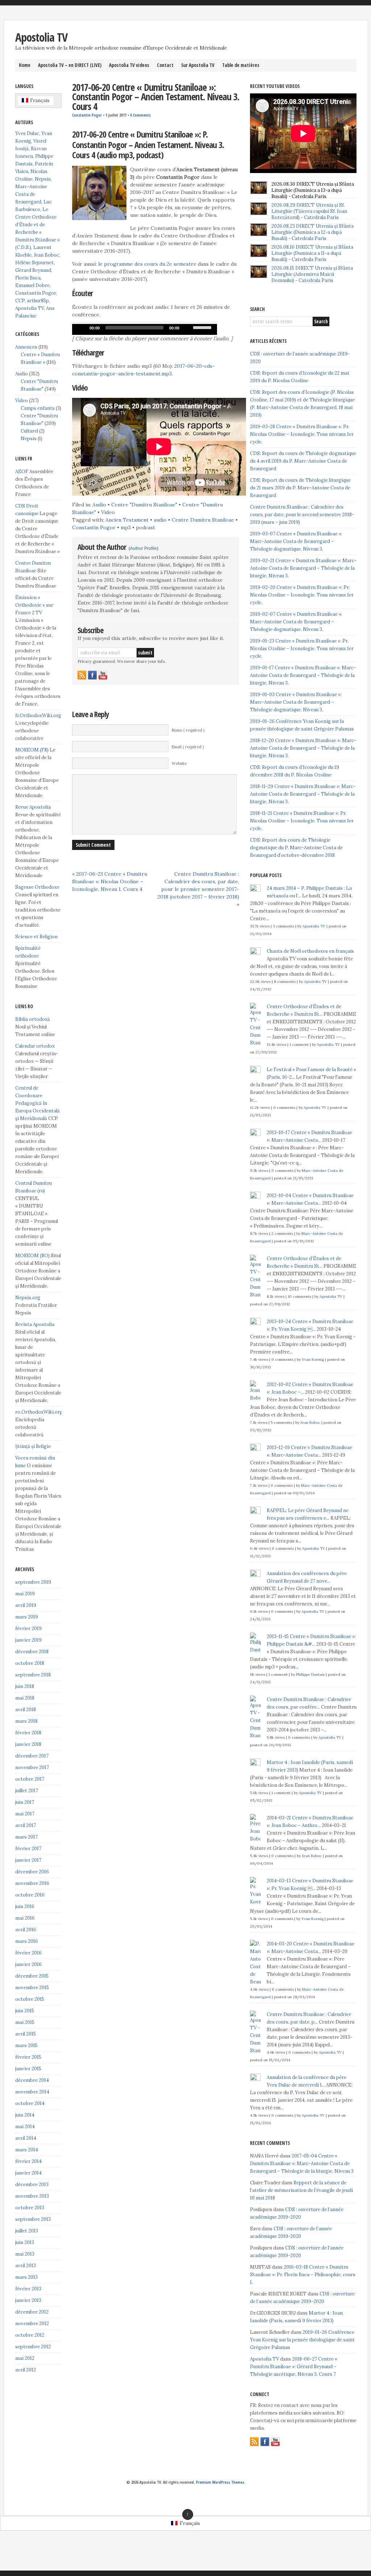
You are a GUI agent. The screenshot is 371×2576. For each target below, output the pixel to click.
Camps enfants (38, 408)
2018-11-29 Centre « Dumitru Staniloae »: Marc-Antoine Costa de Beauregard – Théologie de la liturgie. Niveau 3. (303, 794)
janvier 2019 (28, 1640)
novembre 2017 (32, 1767)
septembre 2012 (33, 2347)
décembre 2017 (32, 1756)
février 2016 (28, 1953)
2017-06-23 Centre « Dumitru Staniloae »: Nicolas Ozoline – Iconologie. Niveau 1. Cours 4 (110, 881)
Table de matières (241, 65)
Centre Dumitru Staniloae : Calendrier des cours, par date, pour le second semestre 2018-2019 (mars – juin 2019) (302, 515)
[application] (145, 329)
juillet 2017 (27, 1791)
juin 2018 (25, 1686)
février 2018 (28, 1733)
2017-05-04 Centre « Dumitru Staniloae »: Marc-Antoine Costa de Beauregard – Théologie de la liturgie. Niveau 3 (302, 2163)
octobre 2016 (30, 1895)
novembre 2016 (32, 1883)
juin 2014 (25, 2115)
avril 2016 (26, 1930)
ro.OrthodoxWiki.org (39, 1412)
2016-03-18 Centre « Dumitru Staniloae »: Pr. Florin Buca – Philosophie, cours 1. (303, 2275)
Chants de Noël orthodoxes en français (310, 951)
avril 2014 (26, 2138)
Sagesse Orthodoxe (37, 887)
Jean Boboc (46, 255)
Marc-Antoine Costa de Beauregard (31, 194)
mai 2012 (25, 2358)
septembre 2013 (33, 2219)
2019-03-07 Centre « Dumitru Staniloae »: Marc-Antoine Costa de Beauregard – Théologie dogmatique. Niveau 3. (296, 541)
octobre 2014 (30, 2103)
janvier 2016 (28, 1964)
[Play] (82, 328)
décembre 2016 (32, 1872)
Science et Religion (36, 937)
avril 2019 (26, 1605)
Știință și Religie (33, 1446)
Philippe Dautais (310, 1674)
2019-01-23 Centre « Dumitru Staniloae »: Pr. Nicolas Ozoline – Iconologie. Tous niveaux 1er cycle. (302, 649)
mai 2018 (25, 1698)
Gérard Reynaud (33, 270)
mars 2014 (27, 2150)
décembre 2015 (32, 1976)
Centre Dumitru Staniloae (203, 520)
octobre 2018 (30, 1663)
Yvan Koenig (313, 1359)
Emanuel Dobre (32, 285)
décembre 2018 (32, 1652)
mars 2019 (27, 1617)
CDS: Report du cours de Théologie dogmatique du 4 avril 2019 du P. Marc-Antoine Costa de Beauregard (303, 461)
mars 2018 (26, 1721)
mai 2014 (25, 2127)
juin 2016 (25, 1906)
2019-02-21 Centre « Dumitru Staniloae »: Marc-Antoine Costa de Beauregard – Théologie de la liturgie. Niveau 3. (303, 568)
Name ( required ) (188, 730)
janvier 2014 (28, 2173)
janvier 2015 (28, 2069)
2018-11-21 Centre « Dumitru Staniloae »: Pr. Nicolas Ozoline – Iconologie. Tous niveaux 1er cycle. (302, 821)
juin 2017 (25, 1802)
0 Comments (140, 115)
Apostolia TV (41, 37)
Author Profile (143, 548)
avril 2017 (26, 1825)
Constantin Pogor (87, 115)
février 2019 (28, 1628)
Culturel (29, 431)
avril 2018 (26, 1710)
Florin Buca (28, 278)
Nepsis (43, 179)
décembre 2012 (32, 2312)
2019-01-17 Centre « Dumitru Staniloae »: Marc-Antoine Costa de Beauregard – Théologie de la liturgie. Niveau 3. (303, 675)
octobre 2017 (30, 1779)
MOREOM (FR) (32, 750)
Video (108, 512)
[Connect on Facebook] (92, 675)
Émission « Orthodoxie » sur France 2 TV (34, 605)
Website (179, 763)
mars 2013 (26, 2277)
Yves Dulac (27, 133)
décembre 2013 (32, 2184)
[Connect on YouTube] (103, 675)
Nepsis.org (28, 1298)
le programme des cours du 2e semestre (147, 264)
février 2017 (28, 1849)
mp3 (126, 527)
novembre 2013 (32, 2196)
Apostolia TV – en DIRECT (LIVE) (70, 65)
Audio (99, 505)
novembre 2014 (32, 2092)
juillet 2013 (27, 2231)
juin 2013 (25, 2242)
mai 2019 (25, 1594)
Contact (165, 65)
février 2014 (28, 2161)
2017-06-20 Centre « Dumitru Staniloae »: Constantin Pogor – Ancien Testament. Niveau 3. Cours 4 (156, 97)
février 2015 (28, 2057)
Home (25, 65)
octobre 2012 (30, 2335)
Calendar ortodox (35, 1046)
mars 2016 (27, 1941)
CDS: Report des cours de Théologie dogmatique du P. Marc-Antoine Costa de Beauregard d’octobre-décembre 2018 (296, 848)
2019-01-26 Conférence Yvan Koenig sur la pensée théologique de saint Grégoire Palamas (302, 2340)
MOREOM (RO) (32, 1256)
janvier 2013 (28, 2300)
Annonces (26, 347)
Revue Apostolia (33, 807)
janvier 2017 (28, 1860)
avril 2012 (26, 2370)
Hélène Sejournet (34, 263)
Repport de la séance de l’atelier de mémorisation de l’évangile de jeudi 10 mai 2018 (301, 2190)
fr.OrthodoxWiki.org (38, 715)
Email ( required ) (188, 747)
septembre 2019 (33, 1582)
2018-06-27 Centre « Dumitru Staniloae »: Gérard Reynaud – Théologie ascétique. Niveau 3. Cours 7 (294, 2367)
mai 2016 (25, 1918)
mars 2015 (26, 2045)
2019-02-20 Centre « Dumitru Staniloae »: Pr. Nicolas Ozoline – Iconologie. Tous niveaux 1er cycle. (302, 595)
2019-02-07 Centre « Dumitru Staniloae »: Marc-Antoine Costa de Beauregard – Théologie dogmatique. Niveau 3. (296, 622)
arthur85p (38, 301)
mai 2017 (25, 1814)
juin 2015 (25, 2011)
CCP (20, 301)
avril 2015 (26, 2034)
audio (160, 520)
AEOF (22, 472)
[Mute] (187, 328)
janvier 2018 (28, 1744)
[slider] (203, 327)
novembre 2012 (32, 2324)
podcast (145, 527)
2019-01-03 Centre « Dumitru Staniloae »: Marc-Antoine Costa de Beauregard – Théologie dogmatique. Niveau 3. (296, 702)
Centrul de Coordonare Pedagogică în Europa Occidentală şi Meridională (37, 1103)
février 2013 (28, 2289)
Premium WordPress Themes (220, 2482)
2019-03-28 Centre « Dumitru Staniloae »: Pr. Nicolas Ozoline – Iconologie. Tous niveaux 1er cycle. (302, 434)
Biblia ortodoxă (33, 1019)
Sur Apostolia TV (198, 65)
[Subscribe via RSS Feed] (82, 675)
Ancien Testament (127, 520)
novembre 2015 (32, 1988)
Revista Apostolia (35, 1324)
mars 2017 (26, 1837)
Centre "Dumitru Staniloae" (144, 505)
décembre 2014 (32, 2080)
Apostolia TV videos (129, 65)
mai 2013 (25, 2254)
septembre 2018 (33, 1675)
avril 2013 (26, 2266)
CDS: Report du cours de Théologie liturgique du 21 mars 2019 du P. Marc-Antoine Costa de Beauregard (300, 488)
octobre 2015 (30, 1999)
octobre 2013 (30, 2208)
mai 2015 (25, 2022)
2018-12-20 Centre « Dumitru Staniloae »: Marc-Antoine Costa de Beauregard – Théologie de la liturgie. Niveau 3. (303, 748)
